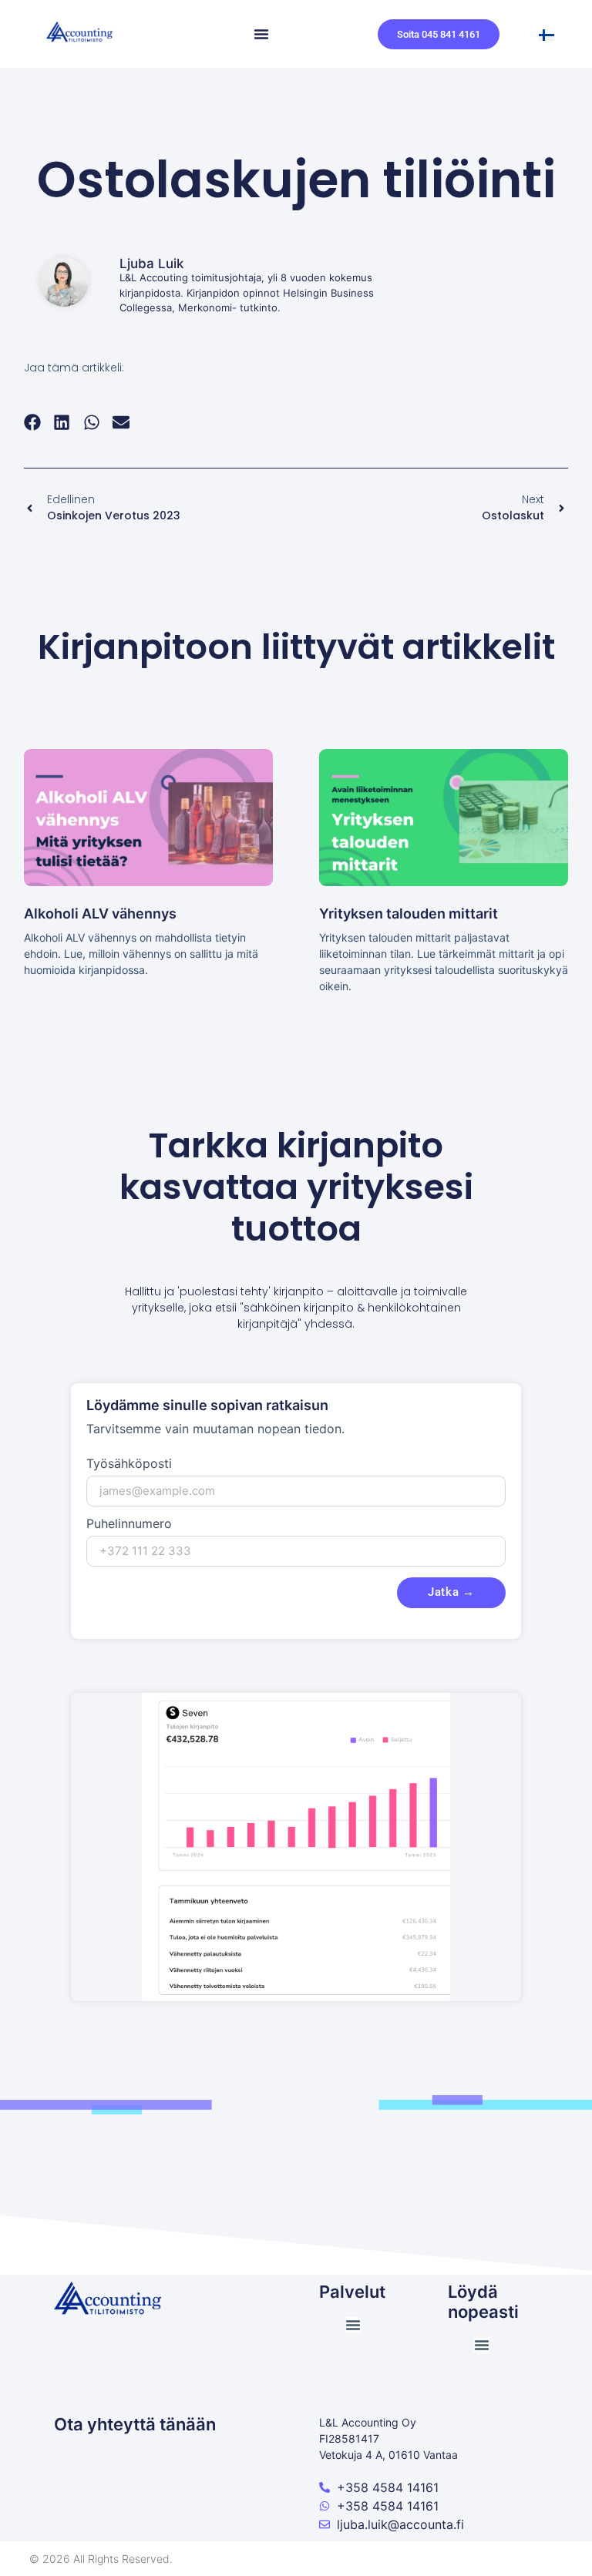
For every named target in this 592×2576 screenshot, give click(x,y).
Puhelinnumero (129, 1524)
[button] (33, 422)
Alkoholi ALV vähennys (100, 914)
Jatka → (451, 1592)
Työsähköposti (129, 1464)
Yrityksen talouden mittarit (409, 914)
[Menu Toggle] (261, 34)
